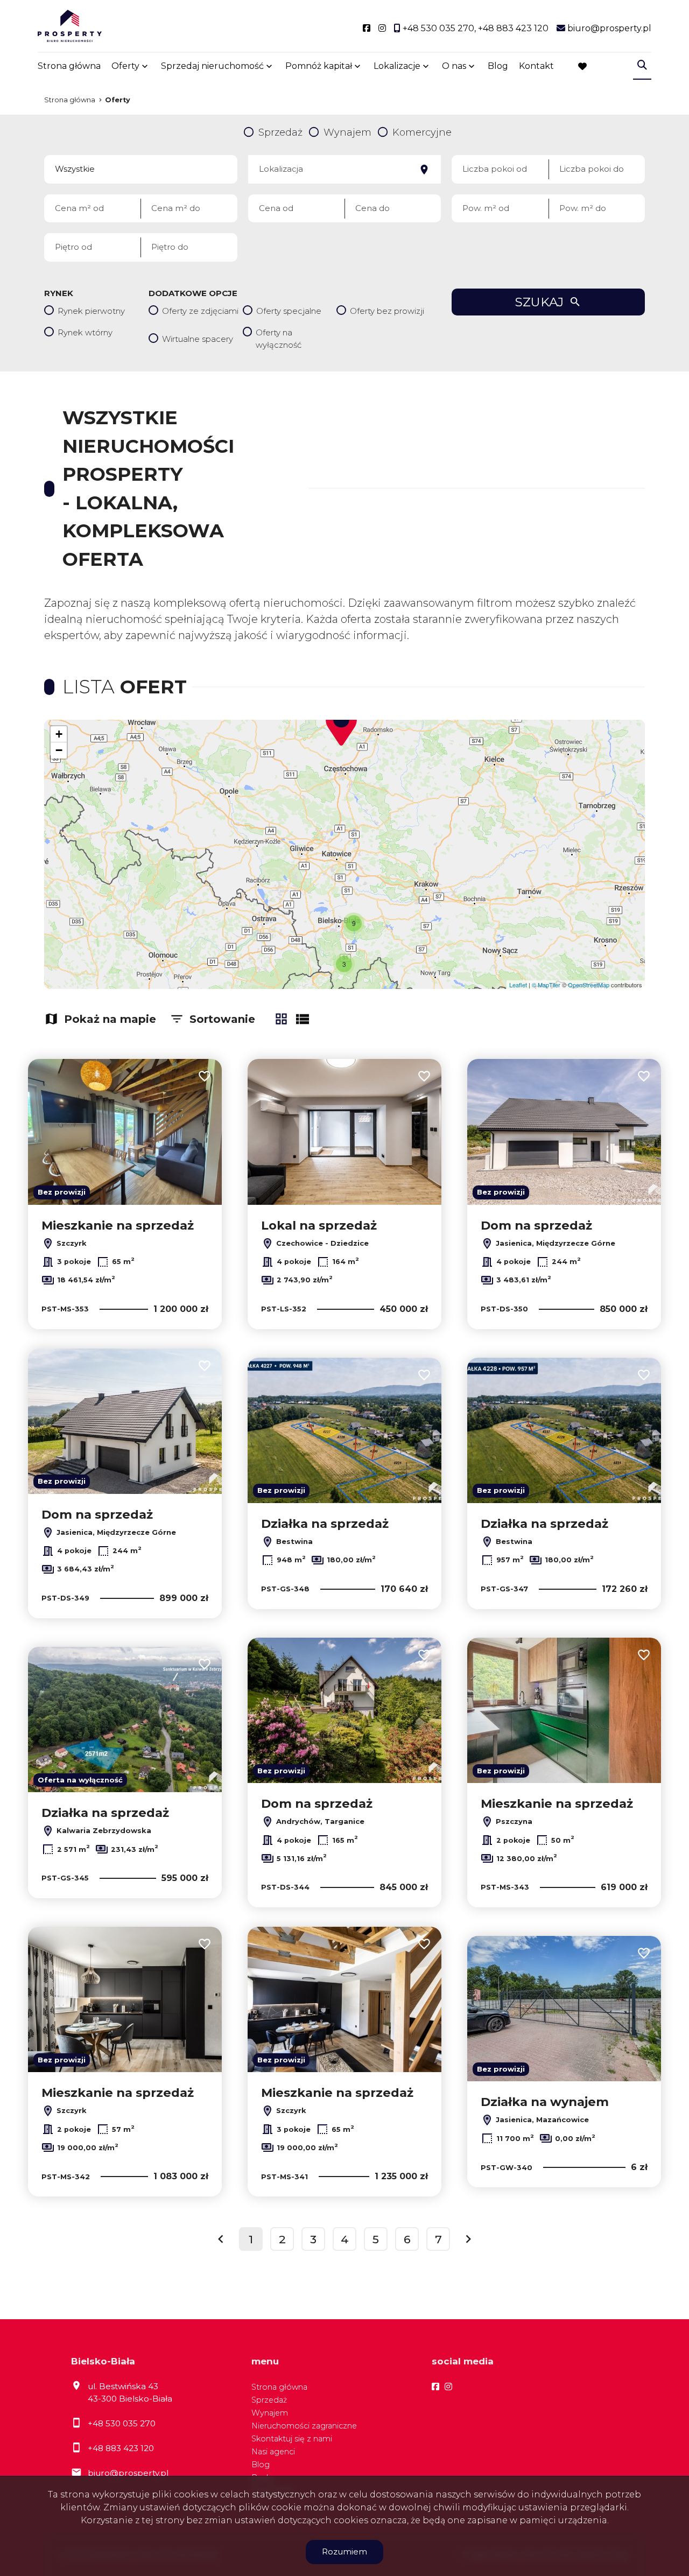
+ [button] (59, 734)
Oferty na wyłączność (279, 339)
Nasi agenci (273, 2452)
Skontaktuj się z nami (292, 2439)
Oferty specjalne (289, 311)
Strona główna (69, 66)
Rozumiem (344, 2552)
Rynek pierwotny (91, 311)
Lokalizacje (397, 66)
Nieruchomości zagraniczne (304, 2426)
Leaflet (518, 985)
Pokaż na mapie (110, 1019)
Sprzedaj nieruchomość (212, 66)
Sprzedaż (269, 2400)
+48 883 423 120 (121, 2448)
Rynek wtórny (85, 332)
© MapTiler (546, 985)
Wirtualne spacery (198, 339)
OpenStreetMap (589, 985)
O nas (454, 66)
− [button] (59, 750)
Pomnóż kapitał (319, 66)
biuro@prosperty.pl (128, 2473)
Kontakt (536, 66)
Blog (498, 66)
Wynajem (270, 2413)
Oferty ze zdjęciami (200, 311)
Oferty (125, 66)
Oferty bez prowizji (387, 311)
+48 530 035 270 (122, 2423)
